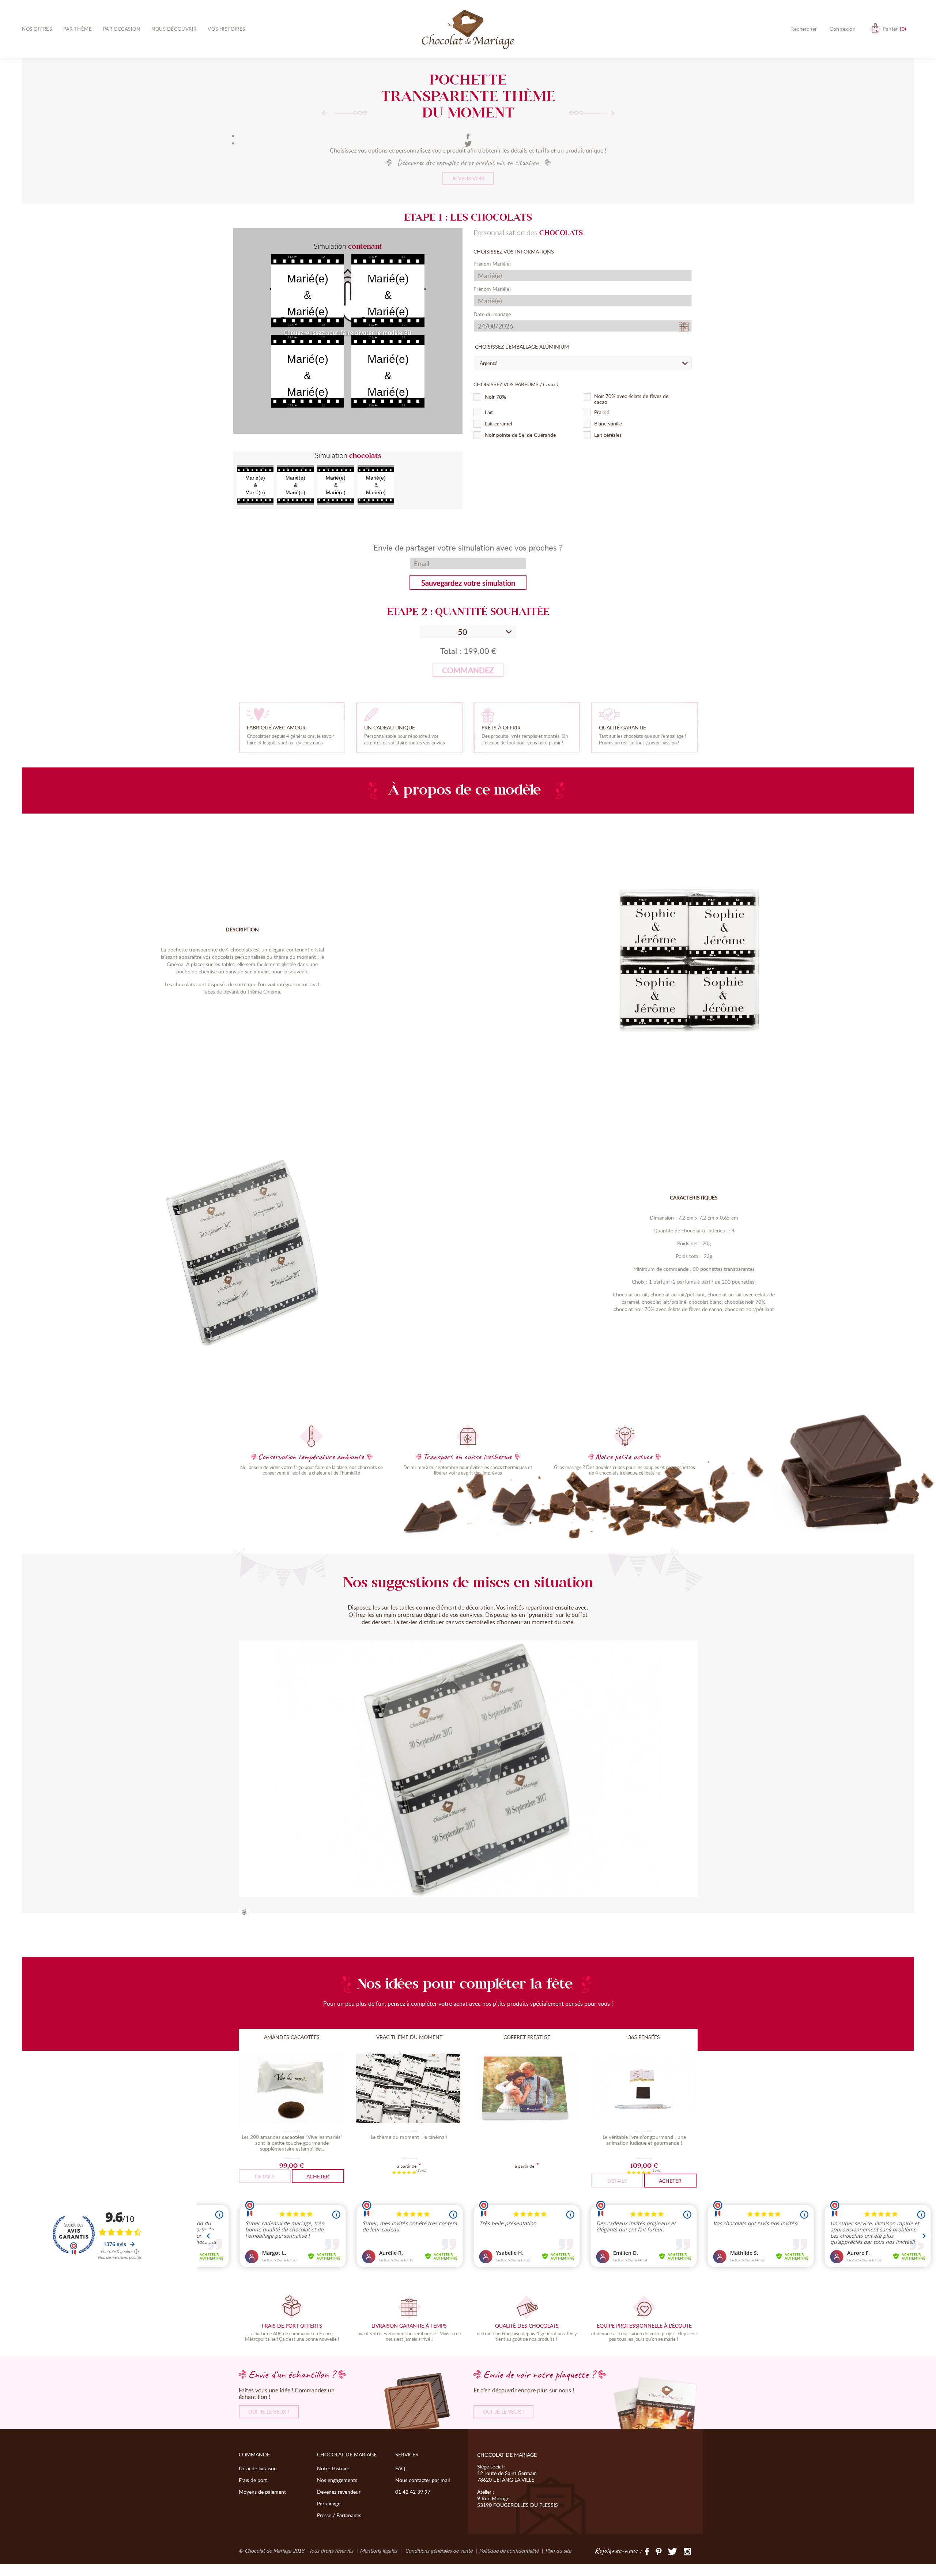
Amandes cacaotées (292, 2037)
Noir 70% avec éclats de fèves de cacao (631, 399)
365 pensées (644, 2037)
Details (265, 2176)
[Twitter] (673, 2551)
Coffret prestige (527, 2037)
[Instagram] (687, 2551)
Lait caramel (498, 424)
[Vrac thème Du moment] (409, 2089)
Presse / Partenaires (339, 2515)
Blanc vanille (608, 424)
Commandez (468, 670)
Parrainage (329, 2503)
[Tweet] (468, 143)
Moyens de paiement (262, 2492)
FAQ (400, 2468)
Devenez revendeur (339, 2492)
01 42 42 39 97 (413, 2492)
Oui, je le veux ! (269, 2412)
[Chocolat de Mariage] (468, 30)
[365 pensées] (644, 2089)
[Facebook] (468, 136)
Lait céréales (608, 435)
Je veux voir (468, 178)
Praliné (602, 412)
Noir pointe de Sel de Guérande (520, 435)
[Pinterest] (658, 2551)
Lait (489, 412)
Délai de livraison (258, 2468)
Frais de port (253, 2480)
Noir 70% (495, 397)
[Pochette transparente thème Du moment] (244, 1913)
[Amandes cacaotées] (292, 2089)
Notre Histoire (333, 2468)
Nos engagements (337, 2480)
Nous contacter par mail (422, 2480)
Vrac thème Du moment (409, 2037)
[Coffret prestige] (527, 2089)
